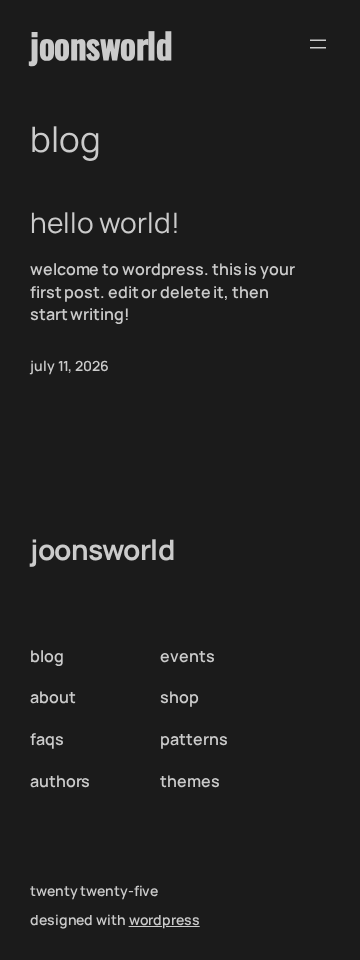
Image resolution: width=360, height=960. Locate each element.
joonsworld (101, 44)
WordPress (164, 919)
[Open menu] (318, 44)
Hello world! (105, 223)
